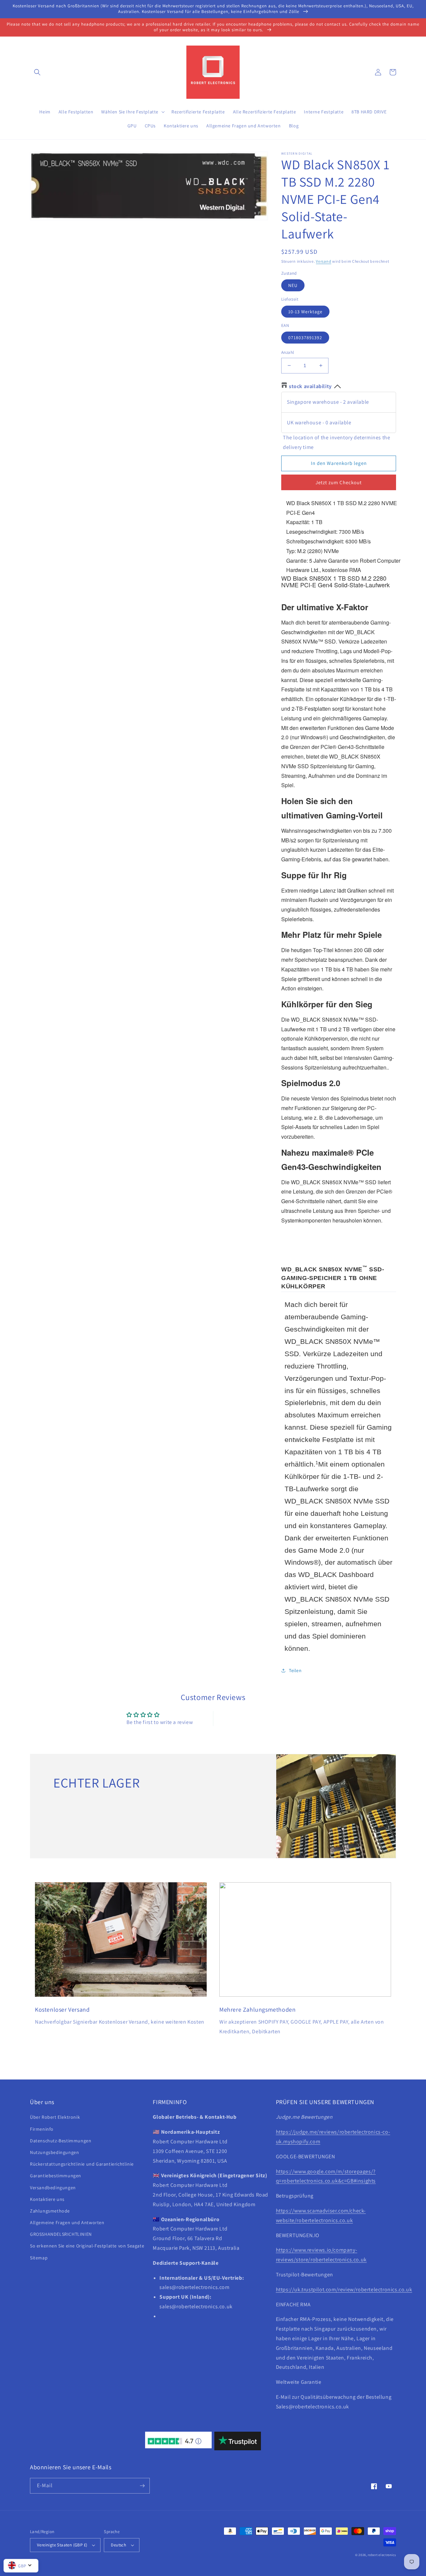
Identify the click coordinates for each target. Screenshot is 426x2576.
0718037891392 (305, 338)
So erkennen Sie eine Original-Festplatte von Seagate (87, 2246)
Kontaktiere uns (47, 2199)
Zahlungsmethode (50, 2211)
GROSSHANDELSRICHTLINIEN (61, 2234)
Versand (323, 261)
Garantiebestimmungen (56, 2176)
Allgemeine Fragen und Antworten (67, 2222)
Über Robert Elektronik (55, 2117)
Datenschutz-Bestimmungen (61, 2141)
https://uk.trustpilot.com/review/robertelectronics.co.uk (344, 2290)
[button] (37, 72)
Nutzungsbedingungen (54, 2152)
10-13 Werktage (305, 312)
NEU (293, 285)
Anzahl (288, 352)
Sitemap (39, 2258)
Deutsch (118, 2545)
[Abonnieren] (142, 2486)
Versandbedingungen (53, 2188)
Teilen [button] (295, 1670)
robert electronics (382, 2555)
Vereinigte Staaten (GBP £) (62, 2545)
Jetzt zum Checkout (339, 482)
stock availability (310, 386)
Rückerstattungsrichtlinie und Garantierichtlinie (82, 2164)
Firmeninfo (42, 2129)
